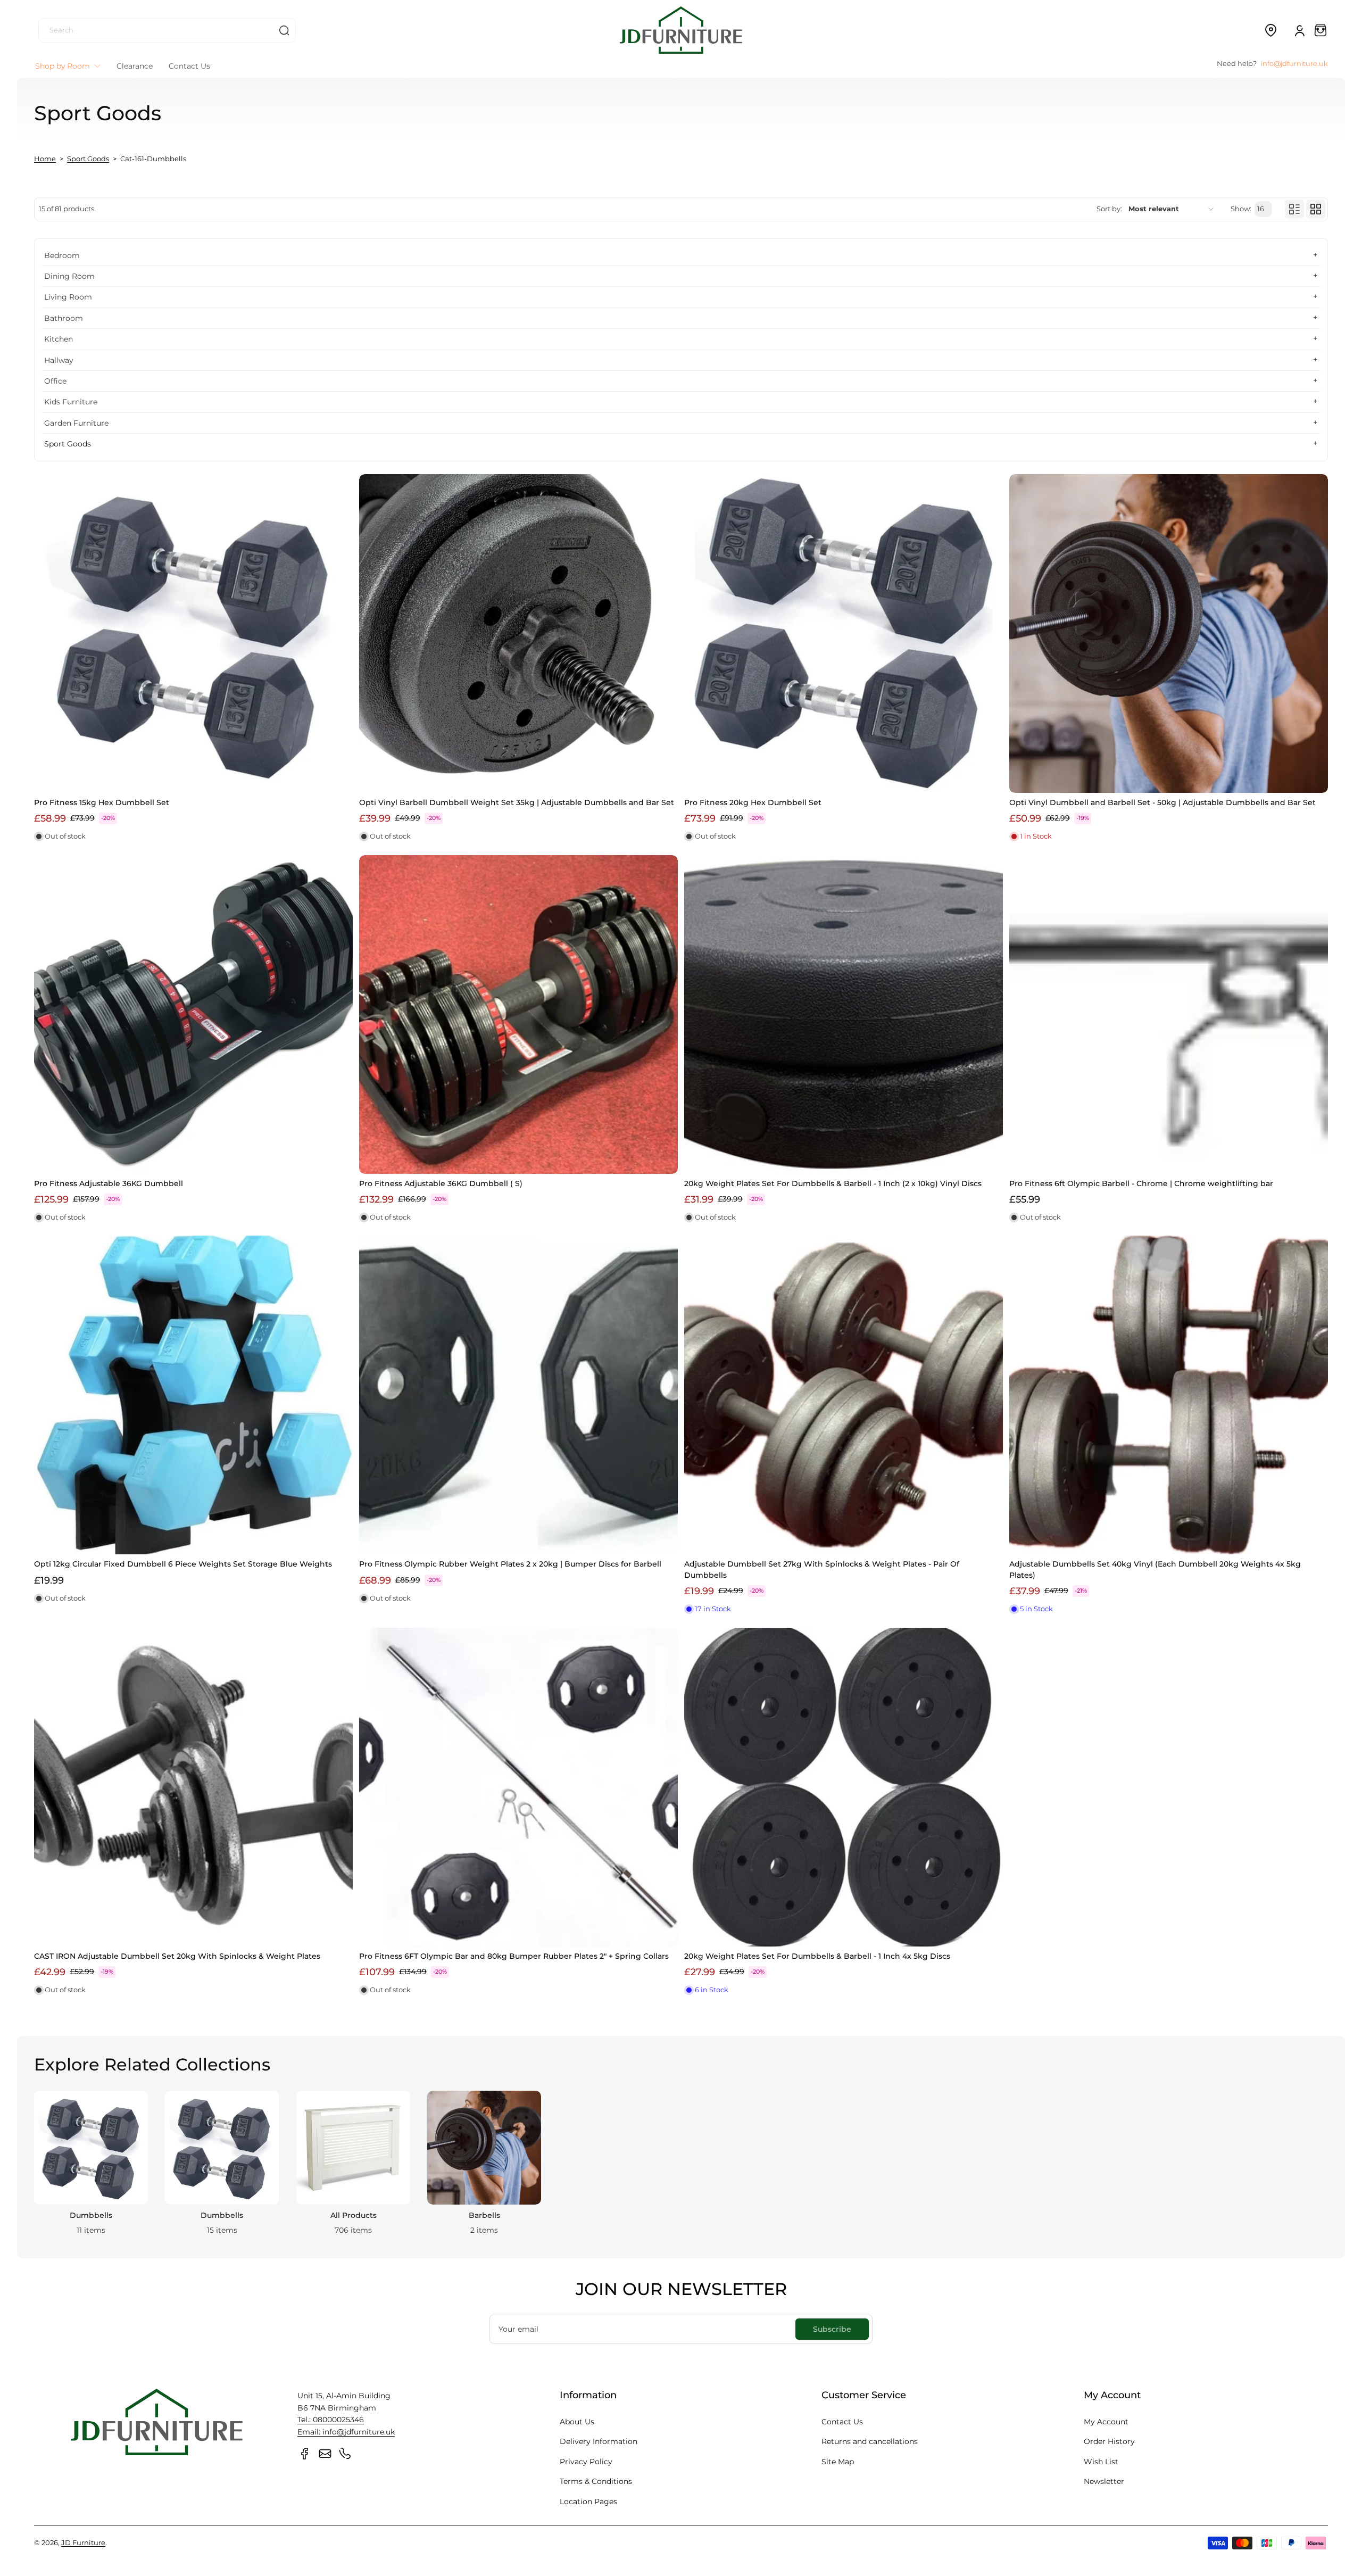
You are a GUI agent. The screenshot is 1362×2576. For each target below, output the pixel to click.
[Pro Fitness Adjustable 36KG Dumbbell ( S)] (518, 1014)
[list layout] (1294, 209)
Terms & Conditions (596, 2481)
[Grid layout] (1316, 209)
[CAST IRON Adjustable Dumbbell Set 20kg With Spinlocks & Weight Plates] (193, 1787)
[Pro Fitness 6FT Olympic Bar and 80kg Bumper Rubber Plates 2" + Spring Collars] (518, 1787)
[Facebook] (305, 2454)
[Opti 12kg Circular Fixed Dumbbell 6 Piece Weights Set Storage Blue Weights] (193, 1395)
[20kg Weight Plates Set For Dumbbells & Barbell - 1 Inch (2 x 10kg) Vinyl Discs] (844, 1014)
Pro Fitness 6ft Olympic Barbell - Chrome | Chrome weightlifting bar (1141, 1183)
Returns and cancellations (870, 2441)
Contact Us (842, 2422)
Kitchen (59, 339)
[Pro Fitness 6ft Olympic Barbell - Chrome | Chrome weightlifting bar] (1169, 1014)
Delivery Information (599, 2441)
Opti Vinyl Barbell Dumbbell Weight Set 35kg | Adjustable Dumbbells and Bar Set (517, 802)
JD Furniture (83, 2543)
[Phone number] (345, 2454)
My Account (1106, 2422)
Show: (1241, 209)
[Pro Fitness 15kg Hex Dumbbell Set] (193, 633)
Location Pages (588, 2502)
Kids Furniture (71, 402)
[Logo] (681, 30)
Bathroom (64, 318)
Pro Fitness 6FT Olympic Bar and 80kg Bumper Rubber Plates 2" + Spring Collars (514, 1956)
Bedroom (62, 255)
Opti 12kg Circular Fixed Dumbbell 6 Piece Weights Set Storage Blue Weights (183, 1564)
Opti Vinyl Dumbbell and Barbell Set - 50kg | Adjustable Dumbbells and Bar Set (1162, 802)
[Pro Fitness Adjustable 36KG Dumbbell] (193, 1014)
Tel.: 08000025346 (331, 2420)
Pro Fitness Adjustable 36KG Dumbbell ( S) (441, 1183)
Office (55, 381)
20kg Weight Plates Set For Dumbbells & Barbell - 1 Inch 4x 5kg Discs (817, 1956)
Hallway (59, 360)
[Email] (325, 2454)
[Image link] (91, 2166)
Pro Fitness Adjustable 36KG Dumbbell (109, 1183)
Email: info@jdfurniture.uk (346, 2432)
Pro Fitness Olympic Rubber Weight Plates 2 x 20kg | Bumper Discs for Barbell (510, 1564)
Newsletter (1104, 2481)
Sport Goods (88, 159)
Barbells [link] (484, 2216)
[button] (1270, 30)
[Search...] (284, 30)
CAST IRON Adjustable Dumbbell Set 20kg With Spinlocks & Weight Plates (177, 1956)
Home (45, 159)
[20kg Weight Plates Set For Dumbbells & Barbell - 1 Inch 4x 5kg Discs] (844, 1787)
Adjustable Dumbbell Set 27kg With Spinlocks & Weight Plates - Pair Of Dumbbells (822, 1569)
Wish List (1101, 2462)
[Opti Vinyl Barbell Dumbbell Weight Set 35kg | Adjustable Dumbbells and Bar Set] (518, 633)
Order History (1109, 2441)
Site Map (838, 2462)
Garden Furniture (76, 423)
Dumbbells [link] (91, 2216)
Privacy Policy (586, 2462)
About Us (577, 2422)
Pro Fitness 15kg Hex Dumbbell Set (102, 802)
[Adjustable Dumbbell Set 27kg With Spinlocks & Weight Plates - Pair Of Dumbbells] (844, 1395)
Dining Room (69, 276)
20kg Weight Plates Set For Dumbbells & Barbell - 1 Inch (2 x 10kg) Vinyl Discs (833, 1183)
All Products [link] (353, 2216)
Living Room (68, 297)
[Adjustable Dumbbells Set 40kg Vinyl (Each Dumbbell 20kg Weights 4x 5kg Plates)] (1169, 1395)
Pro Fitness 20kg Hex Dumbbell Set (753, 802)
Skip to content (16, 82)
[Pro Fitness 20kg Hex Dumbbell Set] (844, 633)
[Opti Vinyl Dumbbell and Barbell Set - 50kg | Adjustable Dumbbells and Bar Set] (1169, 633)
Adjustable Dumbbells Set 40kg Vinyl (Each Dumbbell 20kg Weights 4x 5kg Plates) (1155, 1569)
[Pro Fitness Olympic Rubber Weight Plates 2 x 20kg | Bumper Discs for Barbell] (518, 1395)
